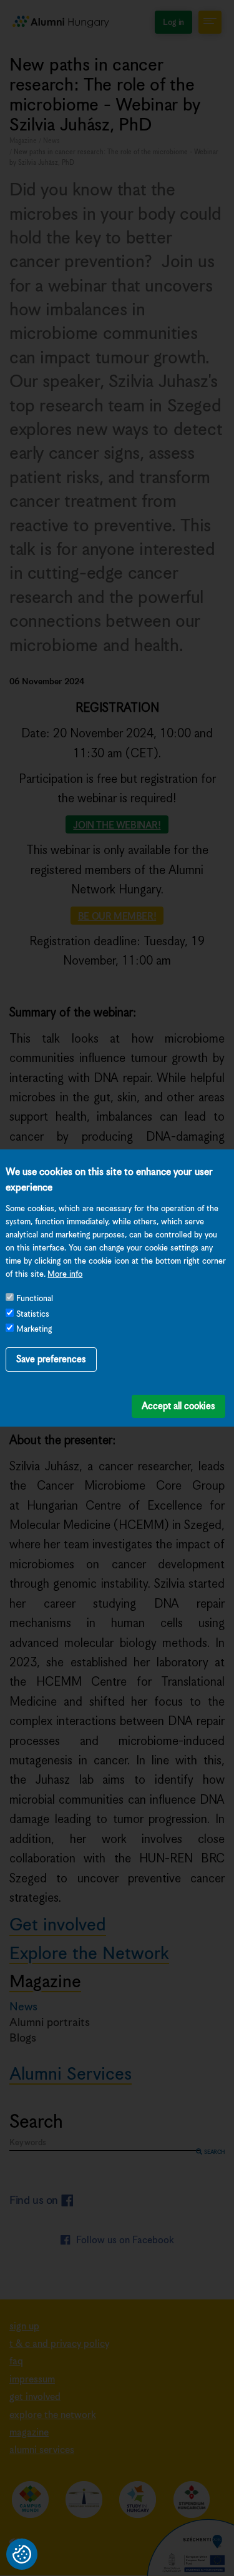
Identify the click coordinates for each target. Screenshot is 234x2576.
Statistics (33, 1315)
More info (65, 1275)
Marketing (34, 1330)
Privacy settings (22, 2554)
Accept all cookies (178, 1406)
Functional (35, 1299)
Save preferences (51, 1359)
